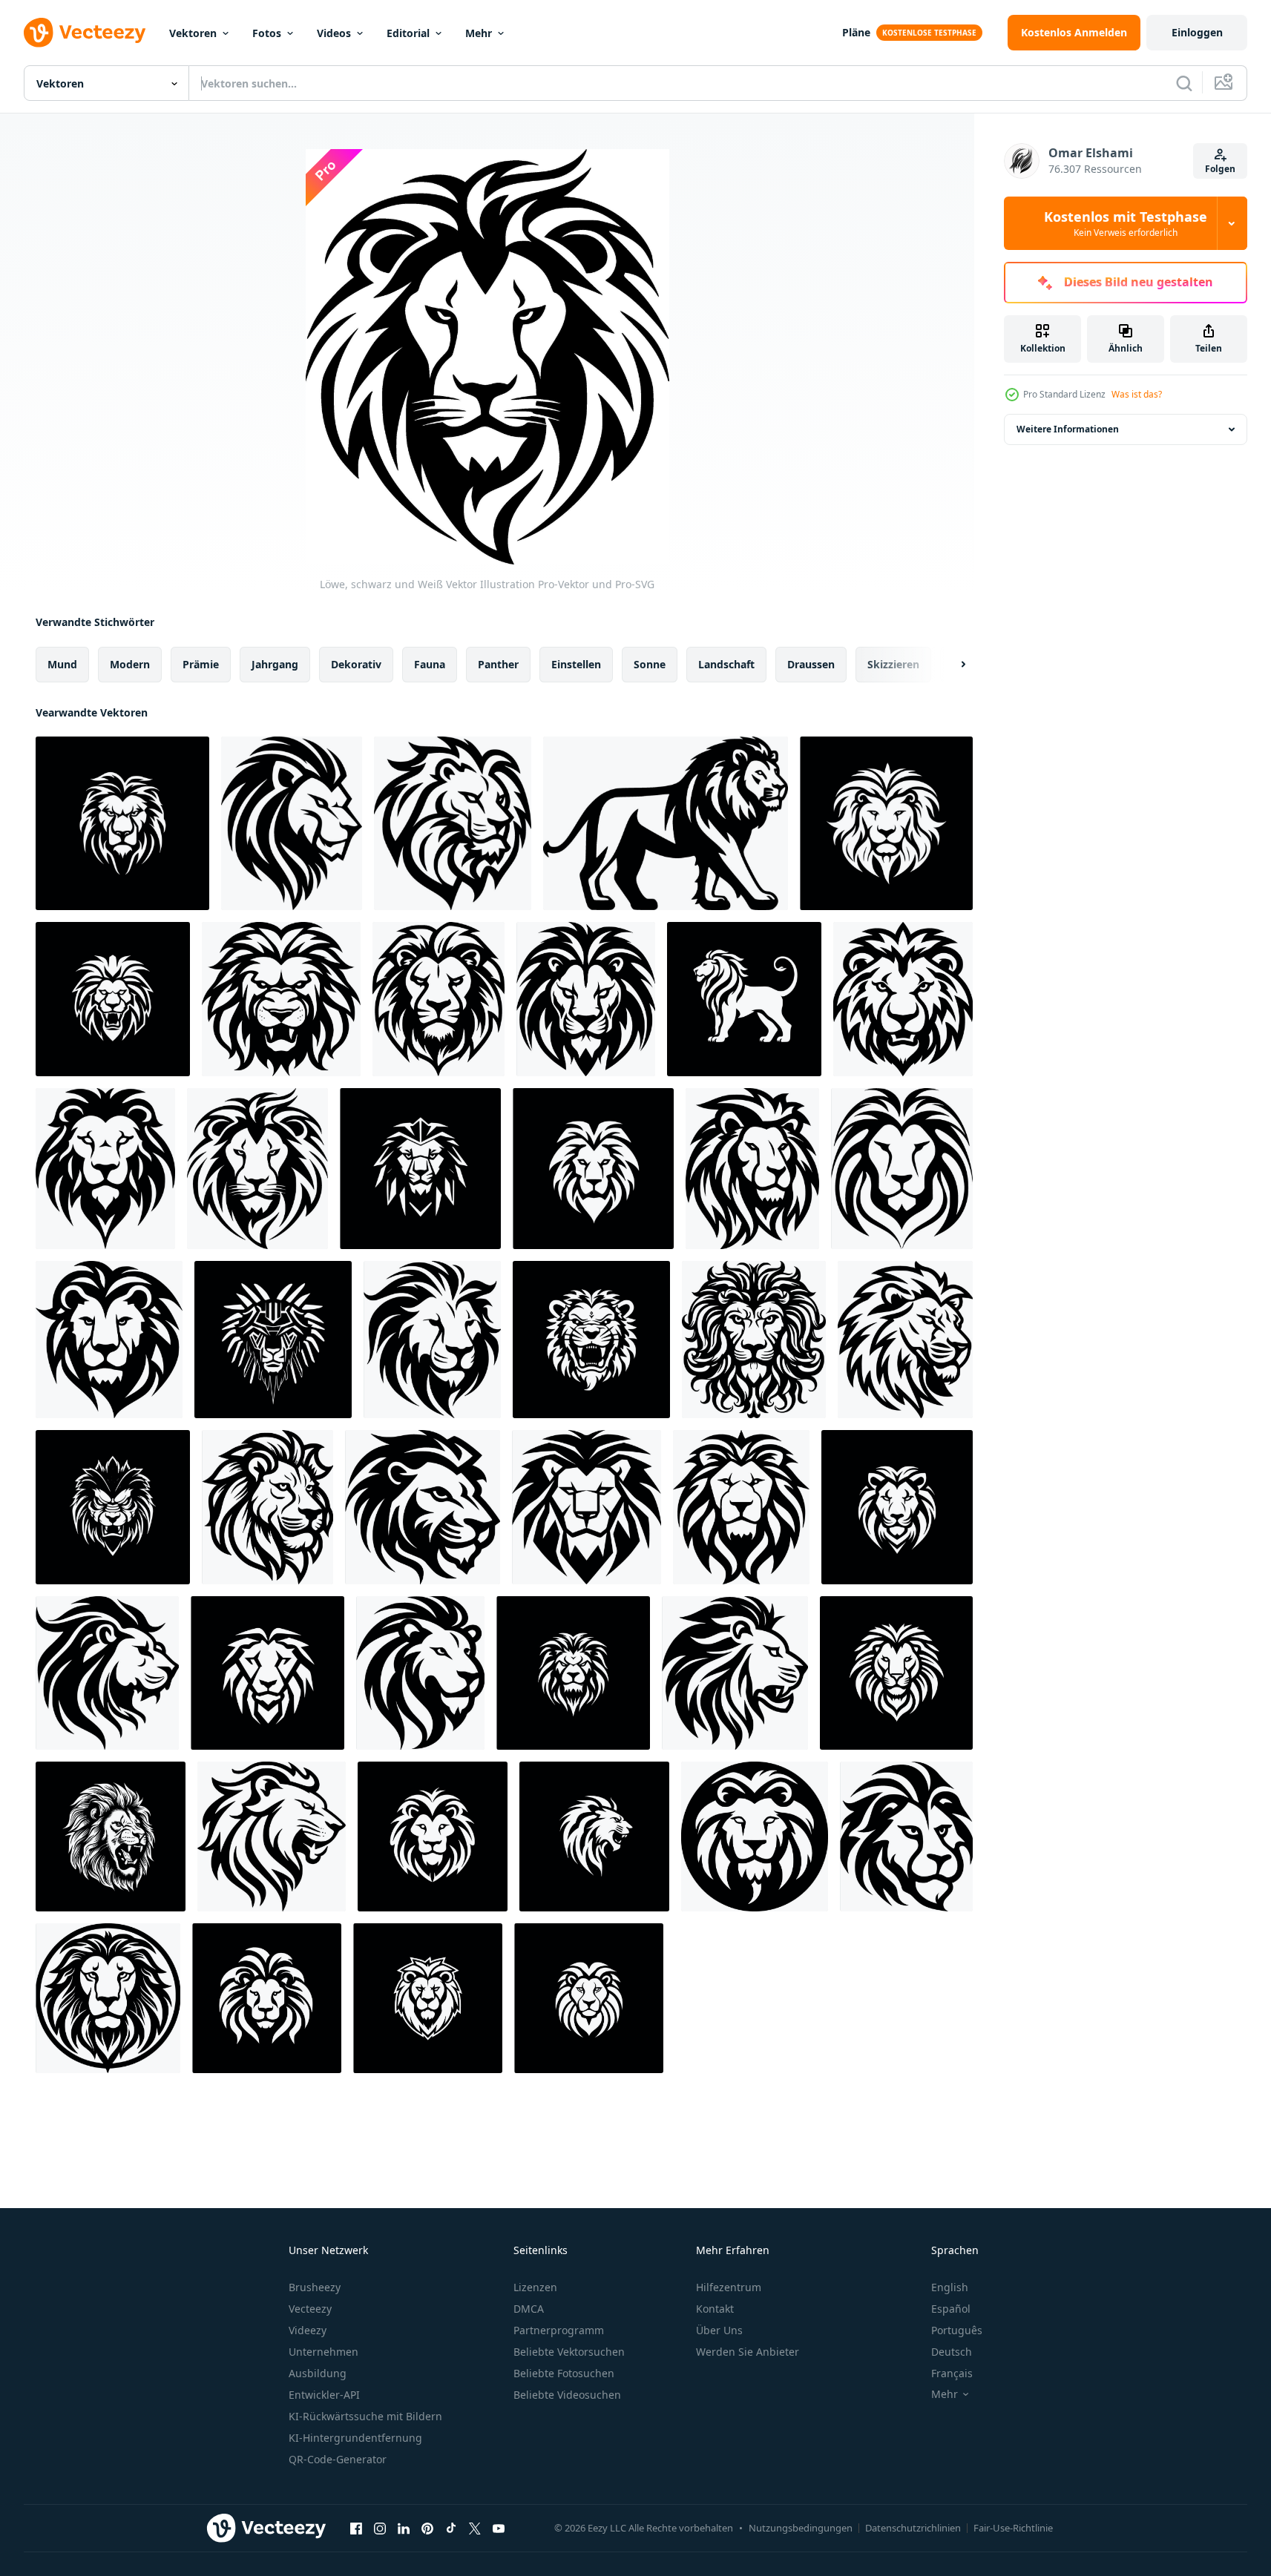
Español (951, 2309)
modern (130, 664)
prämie (201, 664)
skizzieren (893, 664)
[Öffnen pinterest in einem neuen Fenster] (427, 2528)
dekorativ (356, 664)
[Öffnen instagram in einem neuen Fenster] (380, 2528)
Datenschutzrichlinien (913, 2528)
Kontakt (715, 2309)
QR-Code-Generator (338, 2459)
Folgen (1220, 169)
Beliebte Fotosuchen (564, 2373)
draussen (811, 664)
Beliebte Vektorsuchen (569, 2352)
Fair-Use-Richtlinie (1013, 2528)
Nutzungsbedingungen (801, 2528)
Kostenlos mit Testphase (1126, 223)
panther (498, 664)
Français (952, 2373)
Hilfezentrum (729, 2287)
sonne (650, 664)
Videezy (308, 2330)
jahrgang (275, 664)
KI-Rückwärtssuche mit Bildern (365, 2416)
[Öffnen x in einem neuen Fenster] (475, 2528)
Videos (334, 33)
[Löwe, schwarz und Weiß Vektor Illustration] (886, 823)
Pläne (856, 32)
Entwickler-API (324, 2395)
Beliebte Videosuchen (567, 2395)
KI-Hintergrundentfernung (355, 2438)
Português (957, 2330)
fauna (430, 664)
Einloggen (1197, 32)
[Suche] (1184, 83)
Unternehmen (324, 2352)
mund (62, 664)
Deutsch (952, 2352)
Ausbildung (318, 2373)
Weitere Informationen (1068, 429)
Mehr (479, 33)
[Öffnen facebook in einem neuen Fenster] (356, 2528)
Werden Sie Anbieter (748, 2352)
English (950, 2287)
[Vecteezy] (85, 33)
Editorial (408, 33)
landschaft (726, 664)
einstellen (576, 664)
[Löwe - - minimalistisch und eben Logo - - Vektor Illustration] (439, 999)
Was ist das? (1137, 394)
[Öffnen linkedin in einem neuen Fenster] (404, 2528)
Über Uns (719, 2330)
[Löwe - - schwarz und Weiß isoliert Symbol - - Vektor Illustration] (453, 823)
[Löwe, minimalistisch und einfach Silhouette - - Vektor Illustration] (292, 823)
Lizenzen (535, 2287)
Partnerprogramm (559, 2330)
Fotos (267, 33)
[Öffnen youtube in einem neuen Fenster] (499, 2528)
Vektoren (193, 33)
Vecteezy (310, 2309)
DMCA (529, 2309)
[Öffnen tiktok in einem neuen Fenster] (451, 2528)
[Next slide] (950, 665)
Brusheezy (315, 2287)
